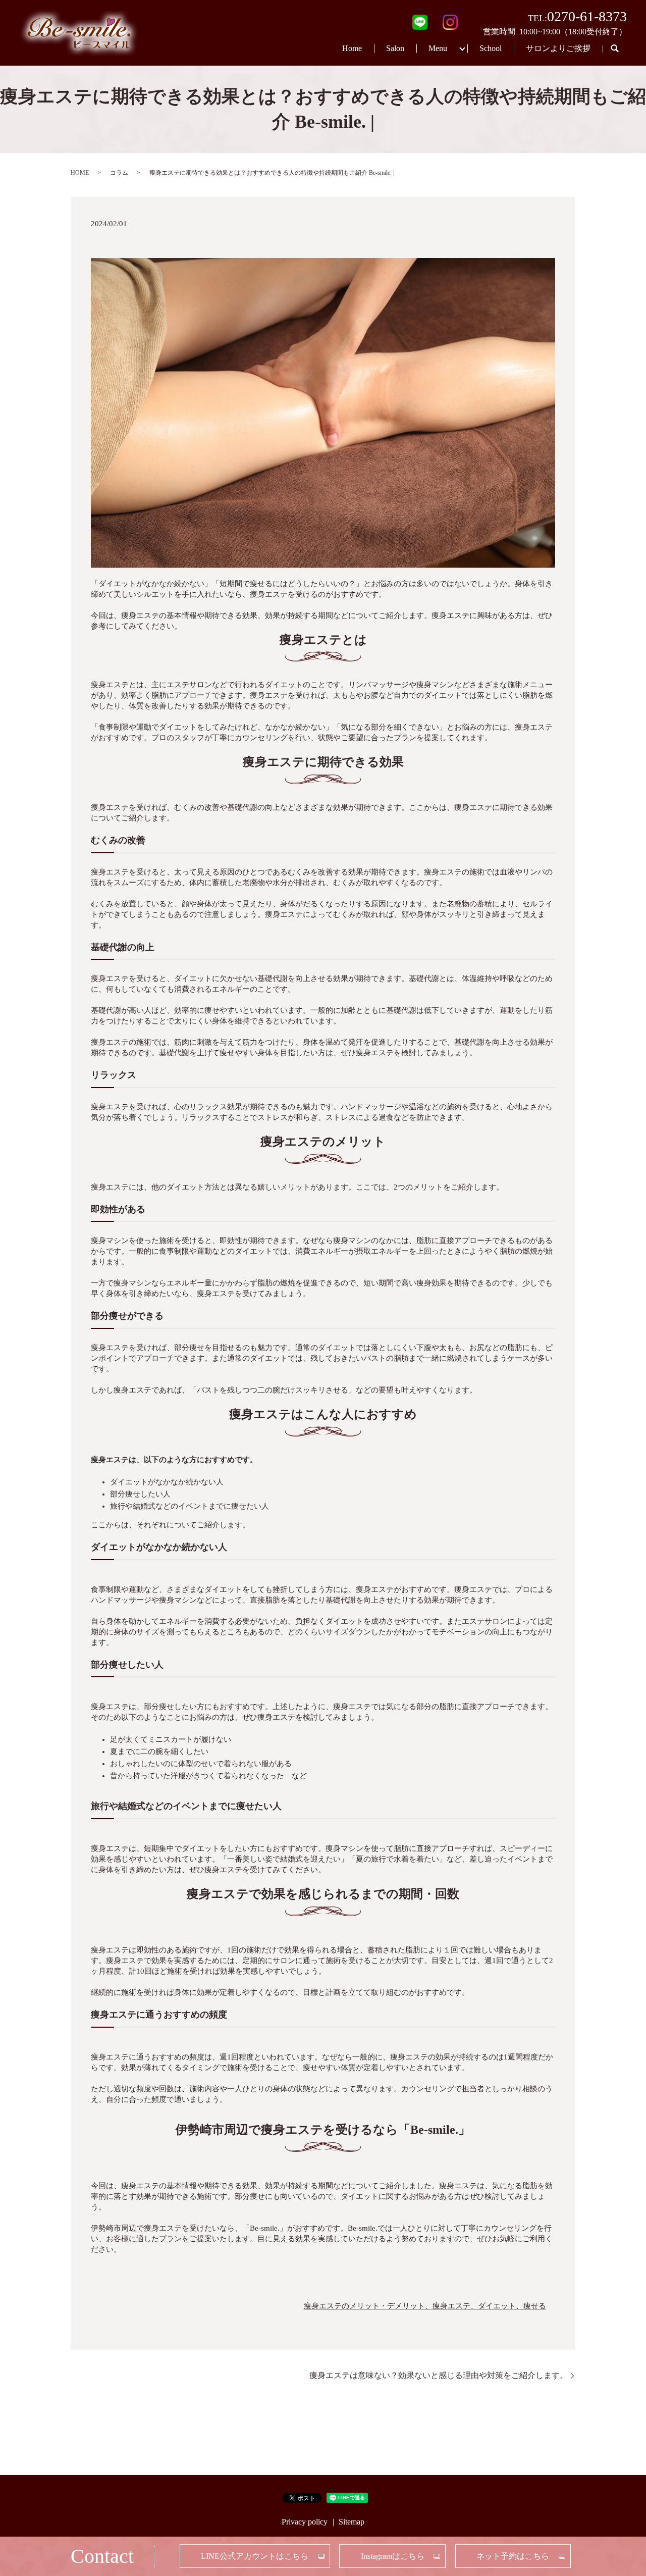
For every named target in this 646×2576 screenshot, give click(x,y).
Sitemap (352, 2522)
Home (352, 48)
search (615, 49)
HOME (80, 173)
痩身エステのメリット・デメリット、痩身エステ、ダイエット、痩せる (425, 2306)
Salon (395, 48)
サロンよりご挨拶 (558, 48)
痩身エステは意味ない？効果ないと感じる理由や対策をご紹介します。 (439, 2375)
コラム (119, 173)
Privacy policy (305, 2522)
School (491, 48)
